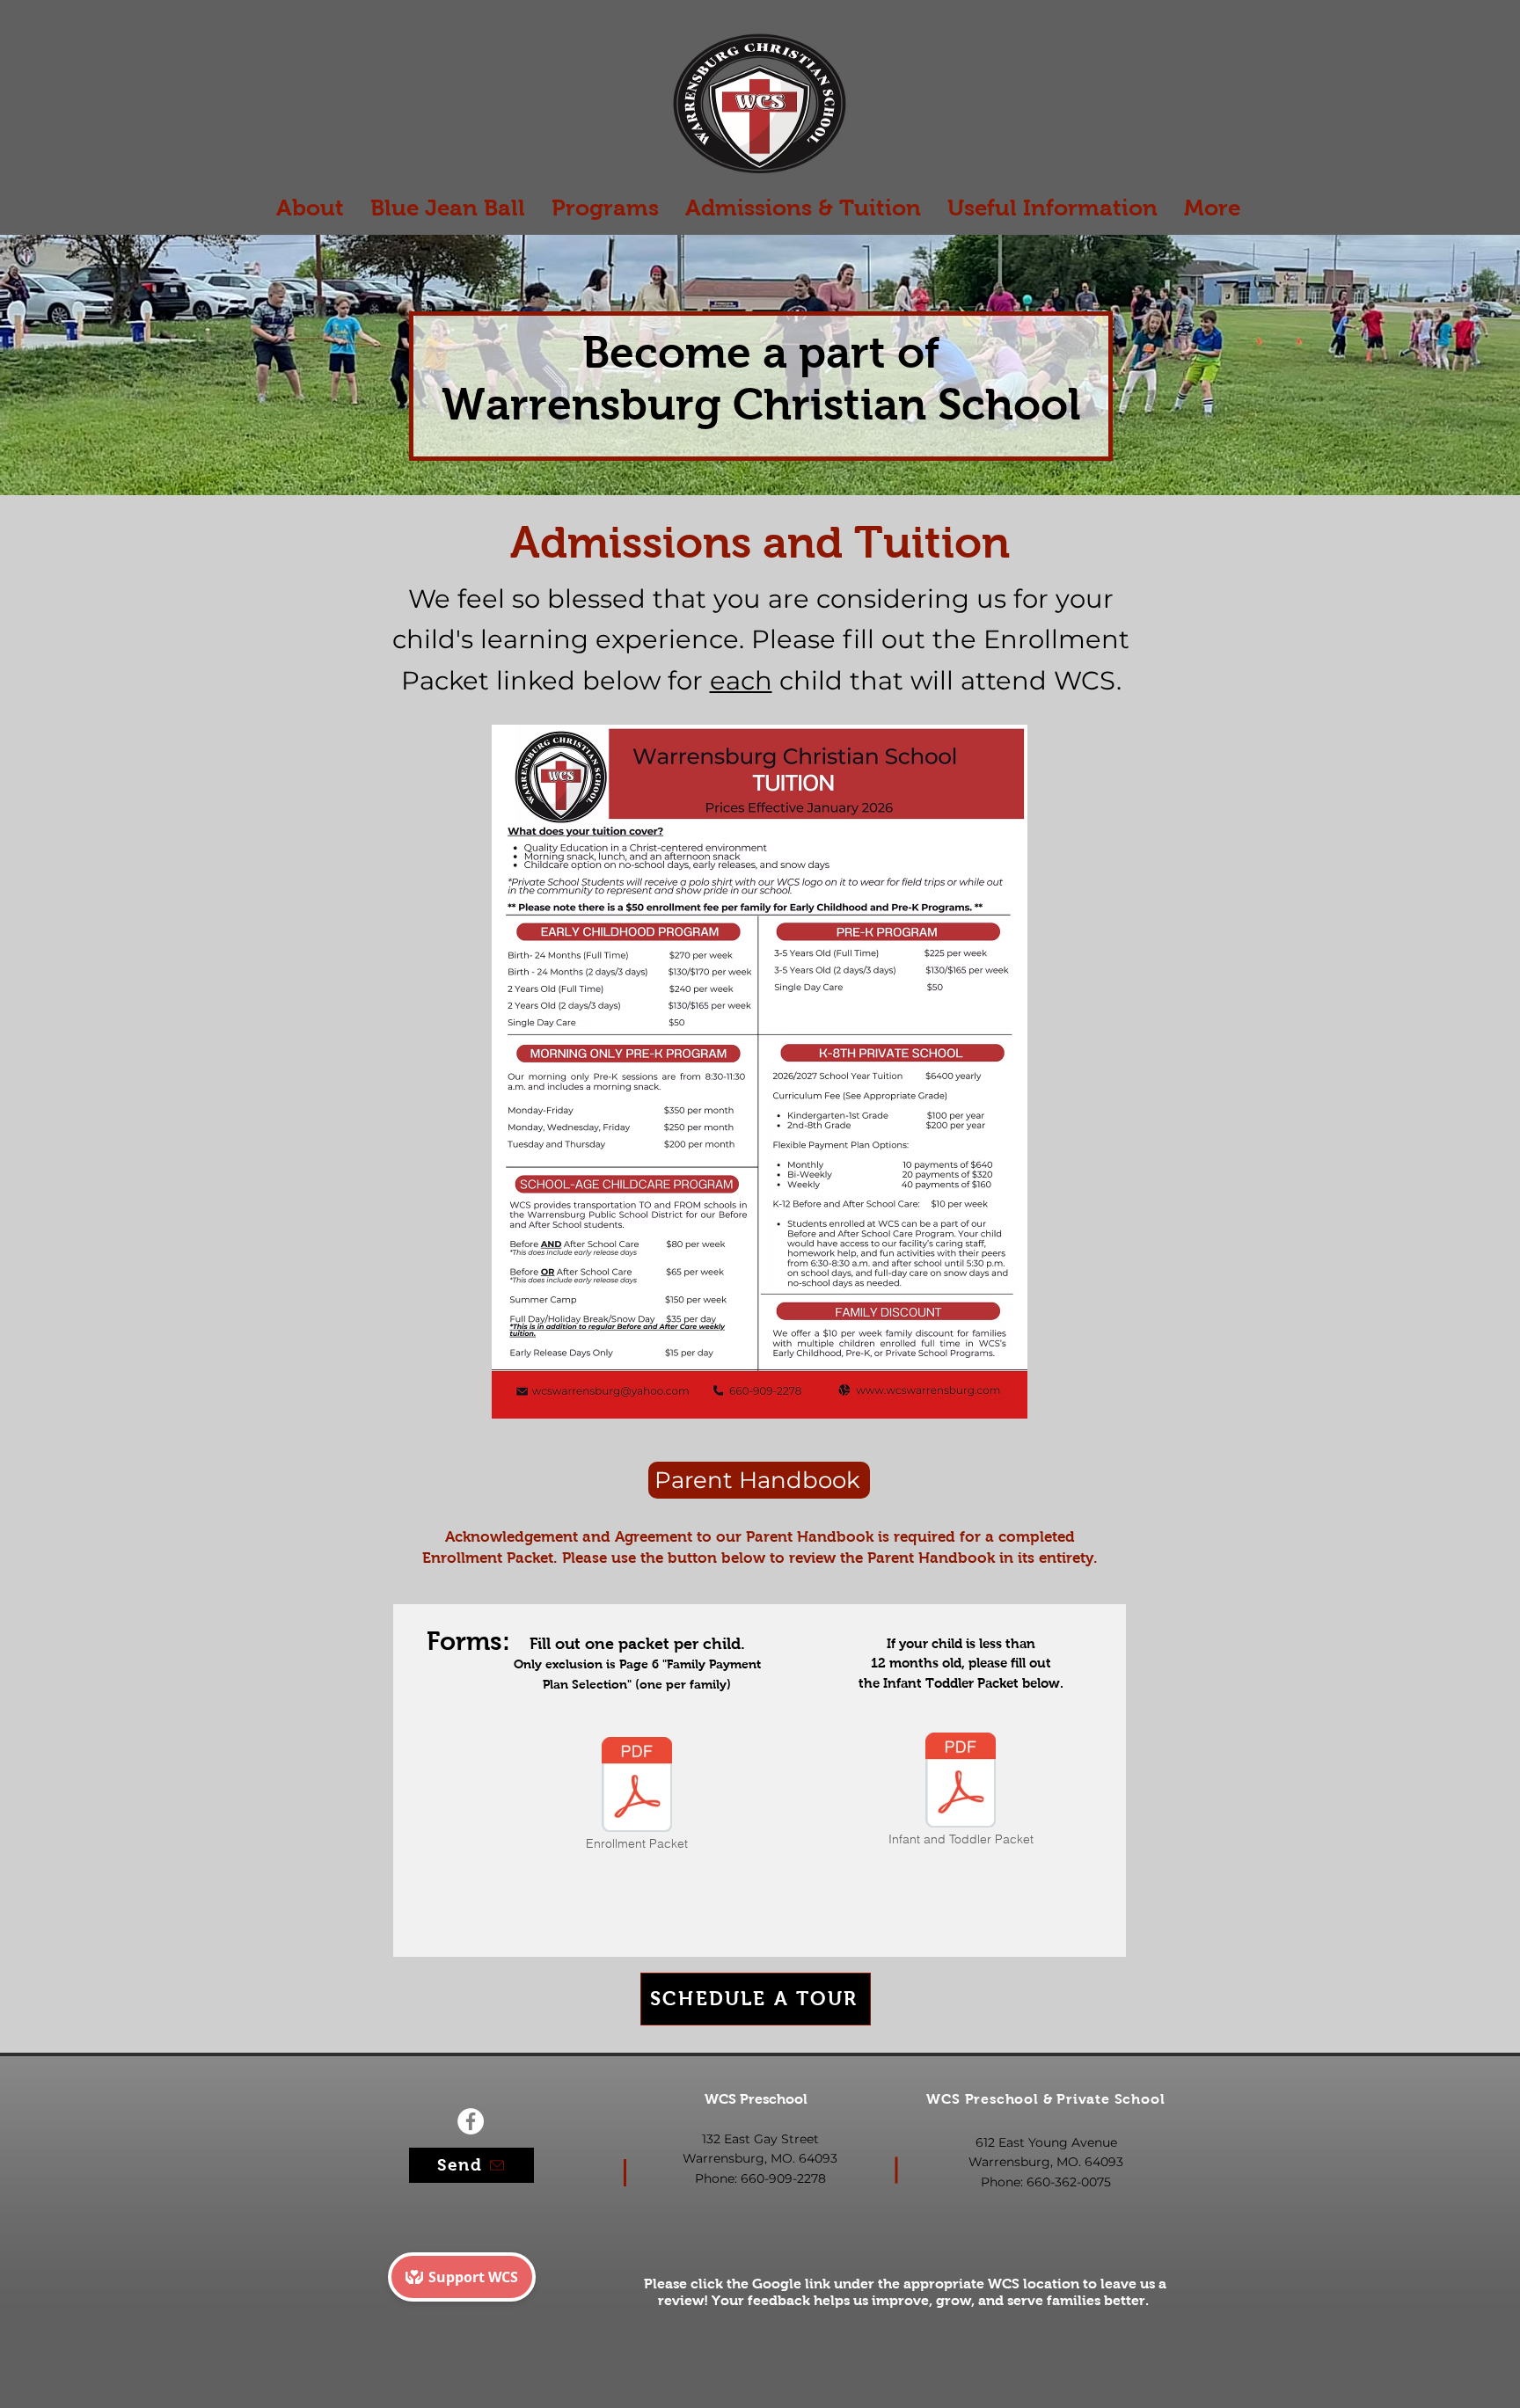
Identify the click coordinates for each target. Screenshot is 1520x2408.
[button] (605, 208)
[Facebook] (471, 2121)
